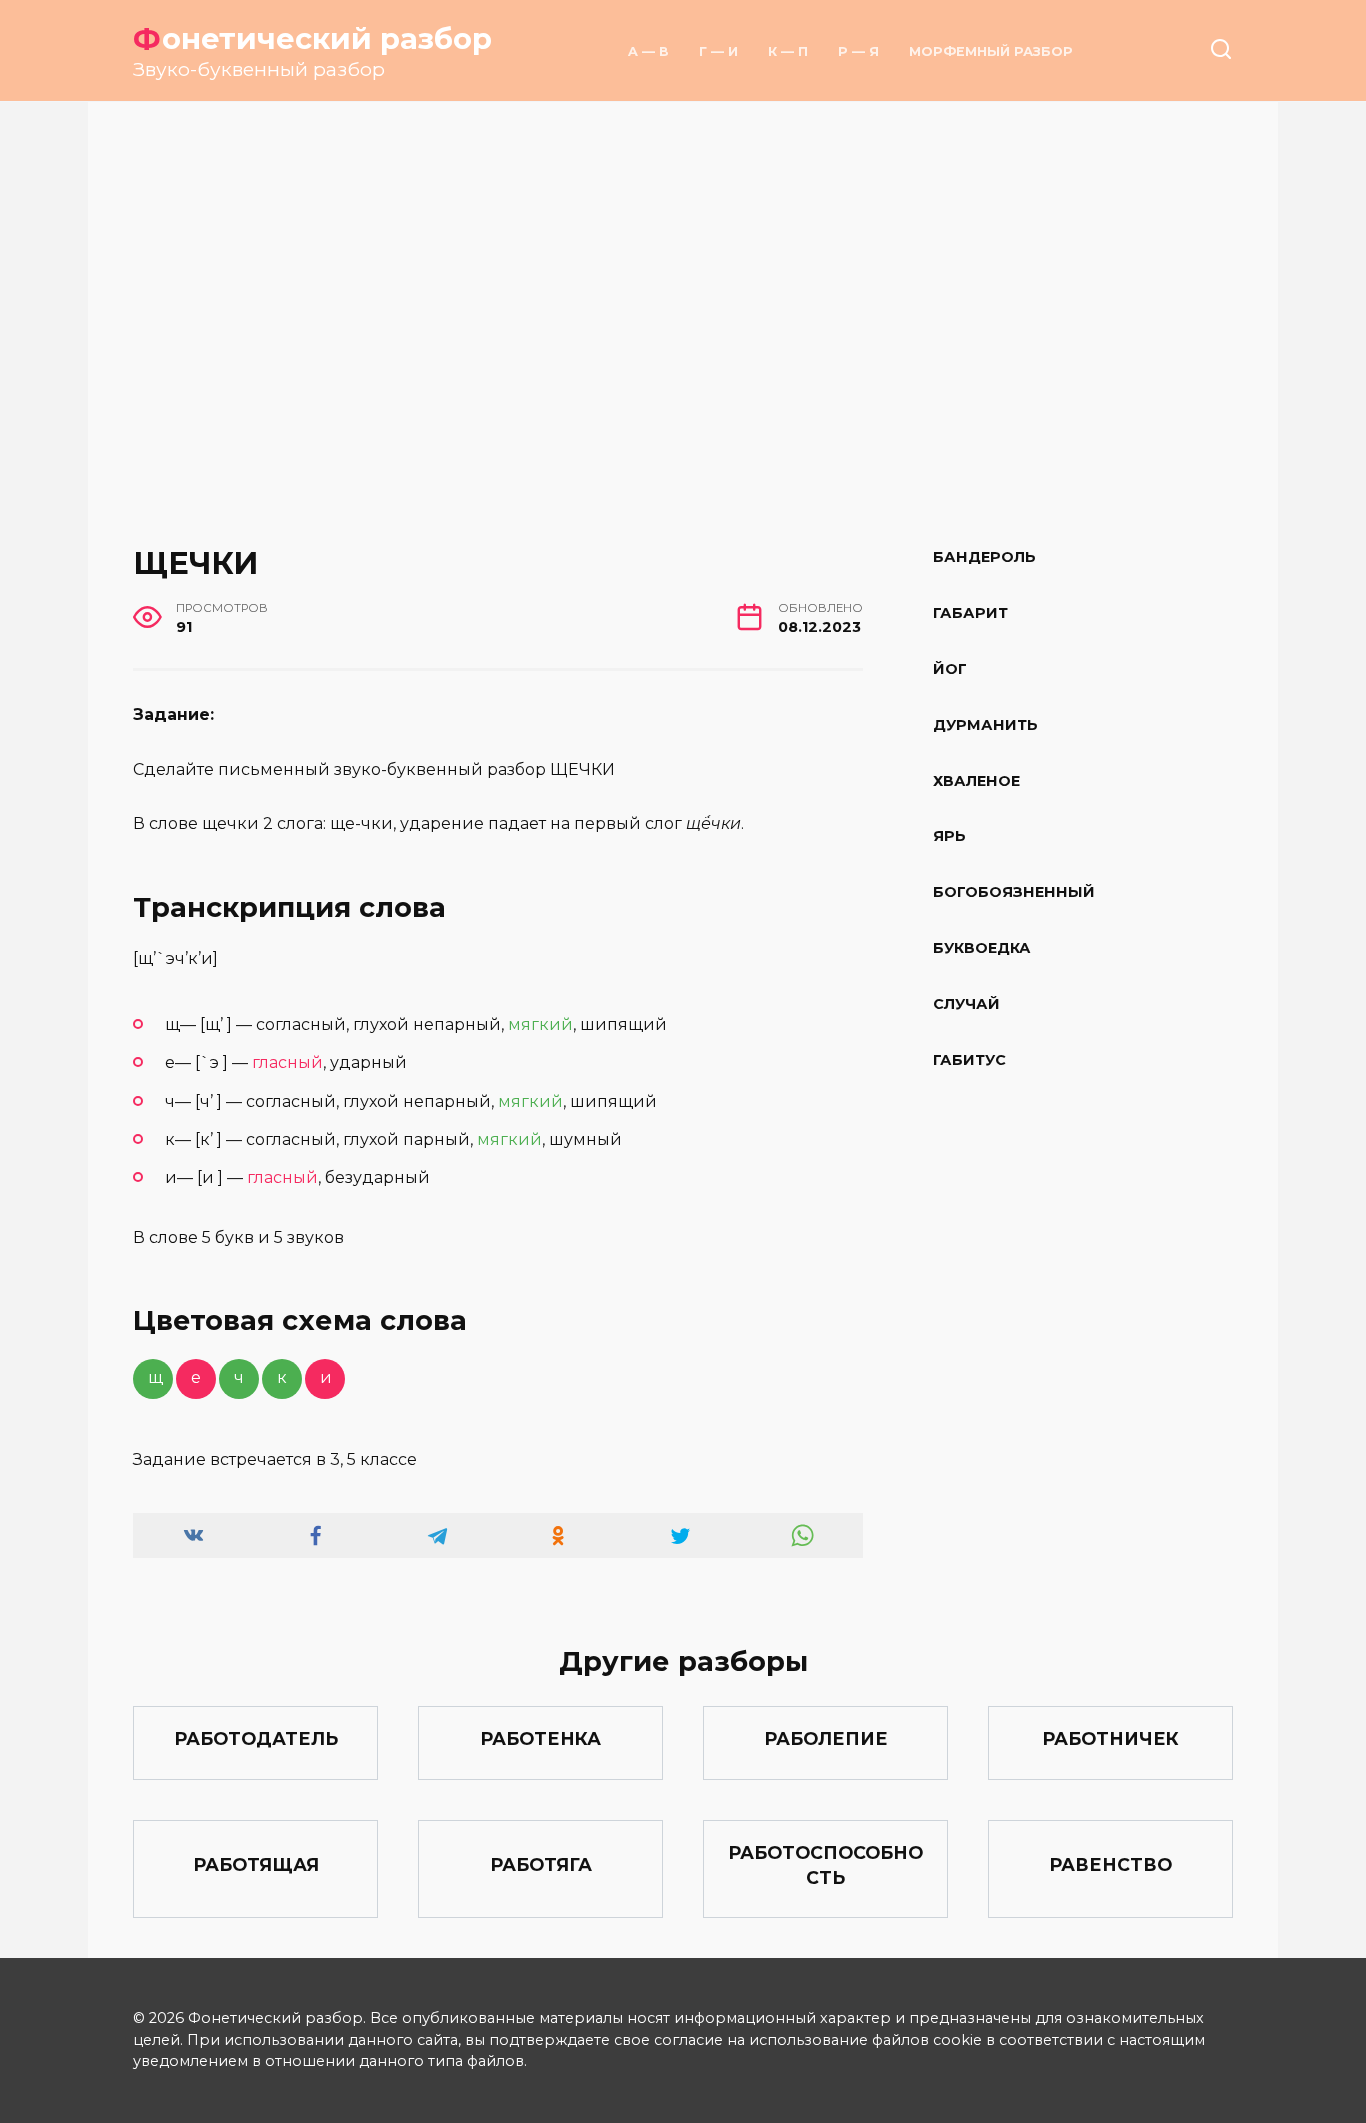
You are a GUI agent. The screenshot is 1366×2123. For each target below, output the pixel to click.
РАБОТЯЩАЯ (256, 1864)
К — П (788, 51)
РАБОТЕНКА (540, 1738)
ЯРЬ (949, 837)
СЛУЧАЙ (966, 1005)
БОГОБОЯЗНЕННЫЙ (1014, 893)
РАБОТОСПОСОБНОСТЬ (825, 1865)
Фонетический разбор (312, 38)
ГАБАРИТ (970, 613)
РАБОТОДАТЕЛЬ (256, 1738)
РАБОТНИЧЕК (1110, 1738)
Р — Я (858, 51)
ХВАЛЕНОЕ (976, 781)
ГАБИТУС (969, 1061)
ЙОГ (950, 669)
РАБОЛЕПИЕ (826, 1738)
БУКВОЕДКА (982, 949)
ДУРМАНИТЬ (985, 725)
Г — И (718, 51)
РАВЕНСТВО (1110, 1864)
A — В (648, 51)
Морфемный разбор (991, 51)
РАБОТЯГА (541, 1864)
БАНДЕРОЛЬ (984, 557)
